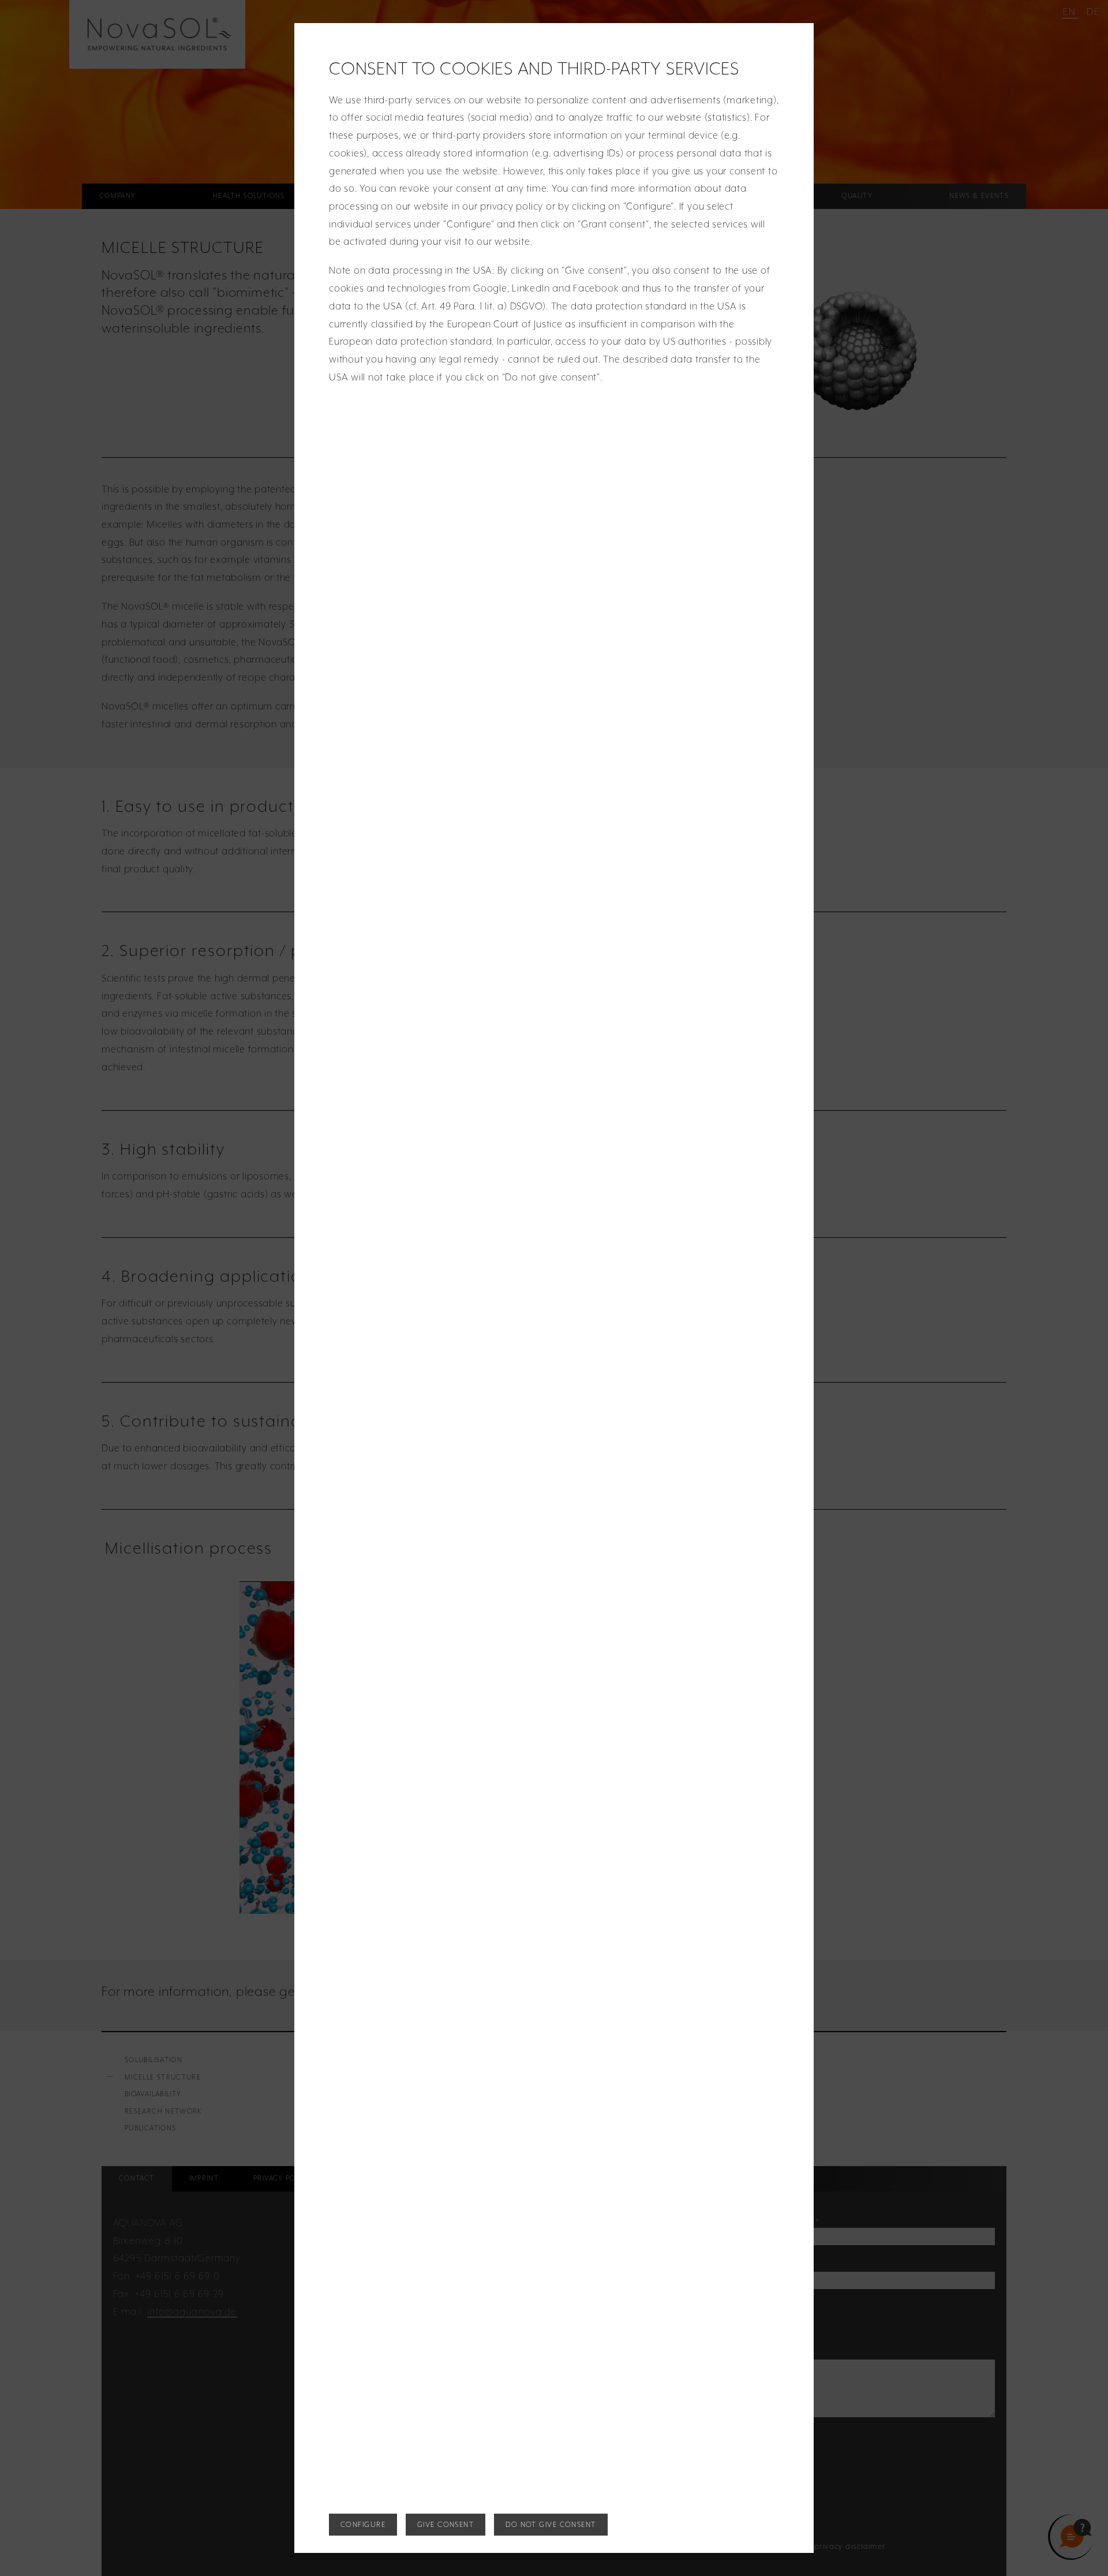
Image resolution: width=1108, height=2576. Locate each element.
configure (363, 2524)
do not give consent (551, 2524)
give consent (446, 2524)
